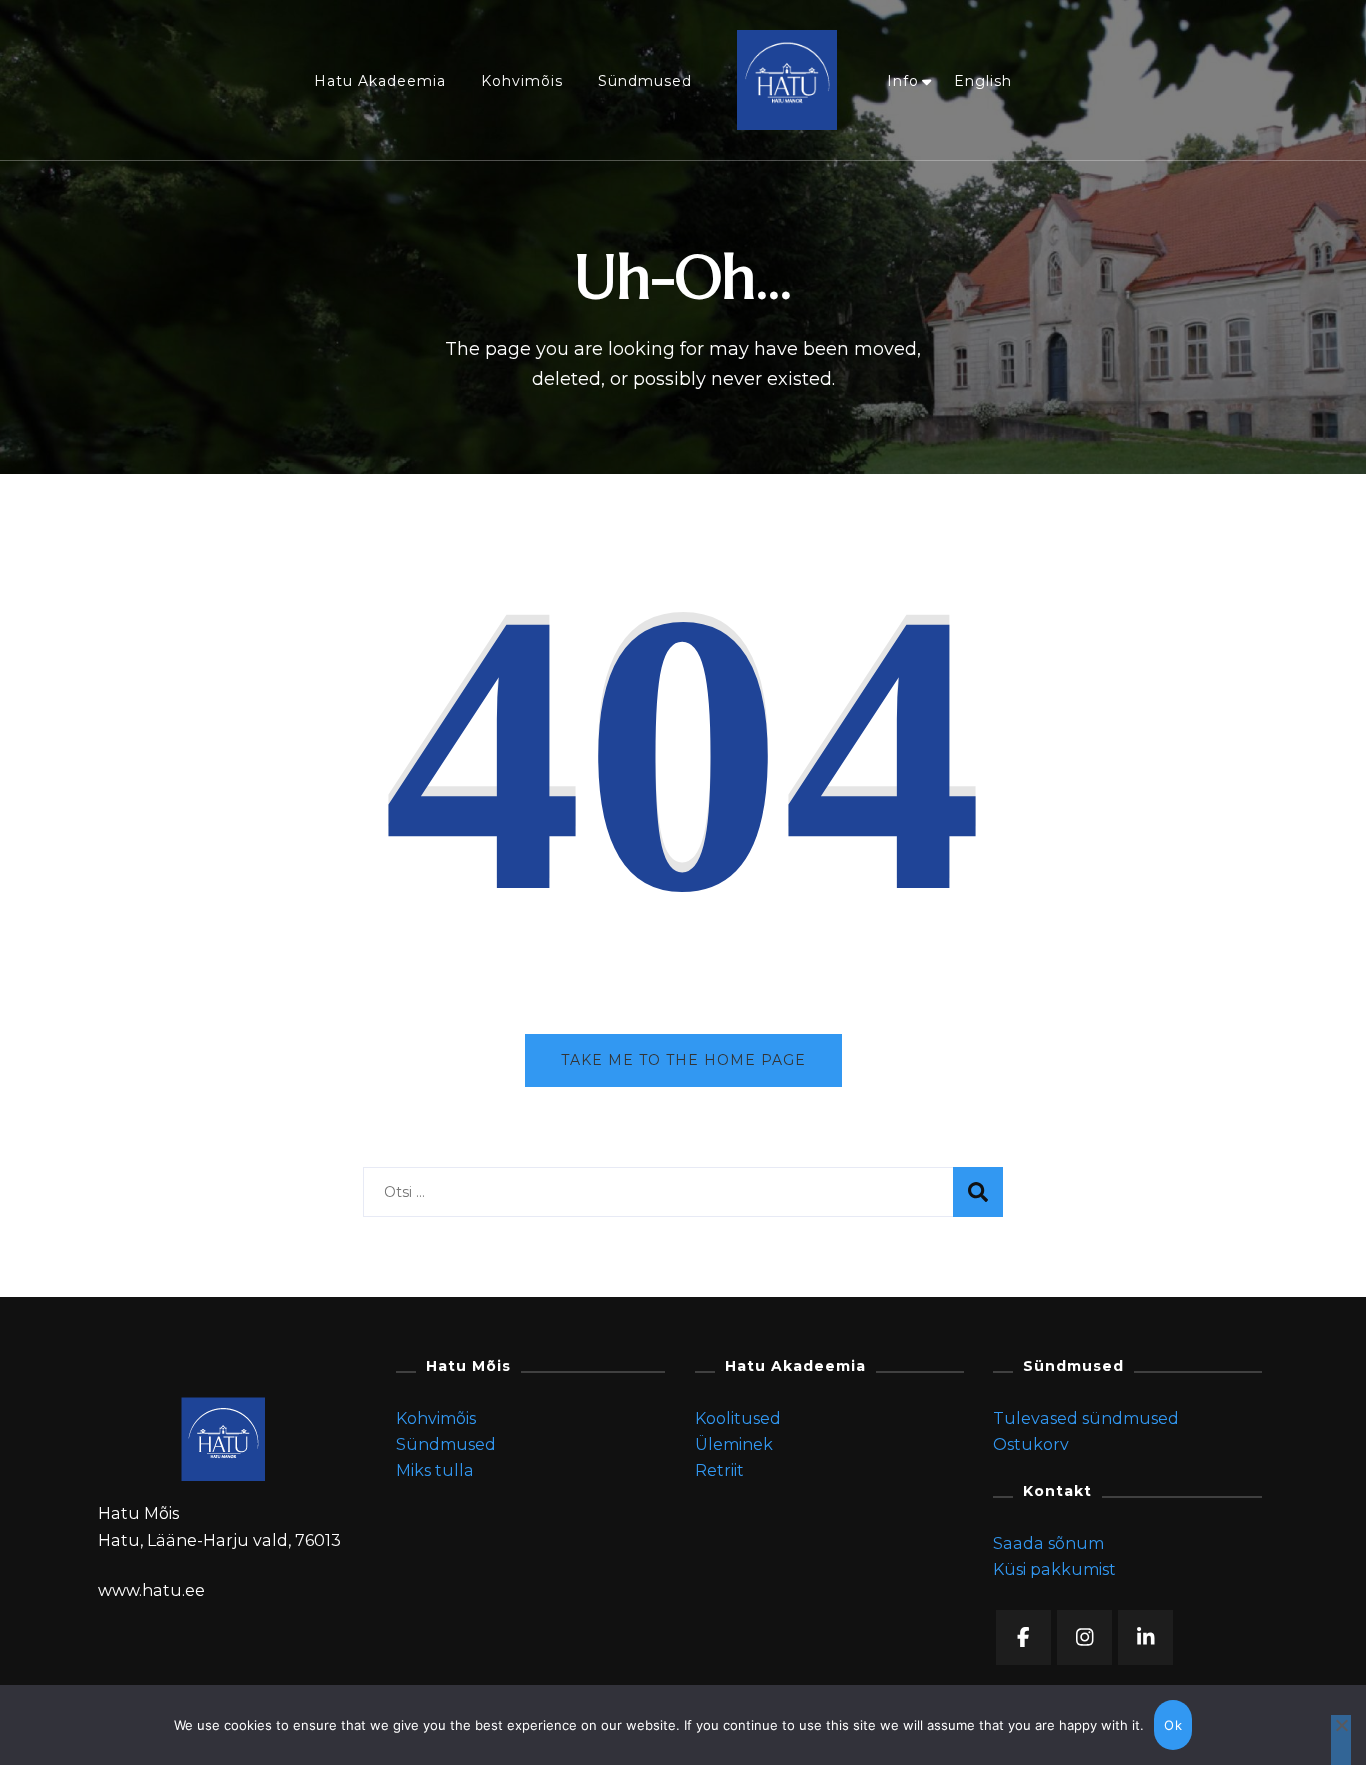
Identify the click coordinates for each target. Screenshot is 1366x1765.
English (983, 81)
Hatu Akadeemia (380, 81)
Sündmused (645, 81)
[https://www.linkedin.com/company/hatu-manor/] (1145, 1637)
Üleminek (734, 1444)
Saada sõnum (1048, 1543)
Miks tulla (435, 1470)
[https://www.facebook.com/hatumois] (1023, 1637)
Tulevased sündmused (1086, 1418)
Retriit (719, 1470)
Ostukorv (1031, 1444)
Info (903, 81)
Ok (1173, 1725)
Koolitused (738, 1418)
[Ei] (1341, 1740)
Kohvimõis (522, 81)
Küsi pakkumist (1054, 1569)
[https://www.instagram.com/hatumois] (1084, 1637)
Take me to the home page (683, 1060)
